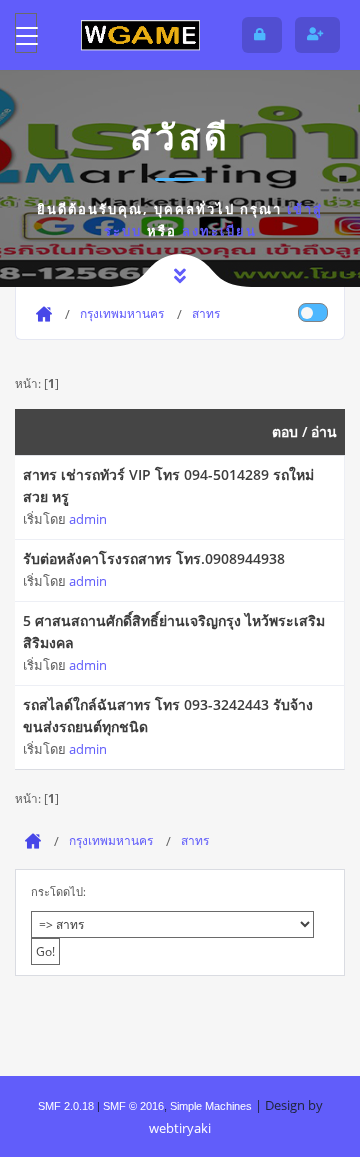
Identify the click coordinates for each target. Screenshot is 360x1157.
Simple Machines (211, 1106)
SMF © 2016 (133, 1106)
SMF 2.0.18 (66, 1106)
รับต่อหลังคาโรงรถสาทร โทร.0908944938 (154, 558)
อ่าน (324, 431)
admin (88, 519)
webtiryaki (180, 1128)
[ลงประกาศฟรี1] (140, 35)
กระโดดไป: (58, 891)
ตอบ (285, 431)
